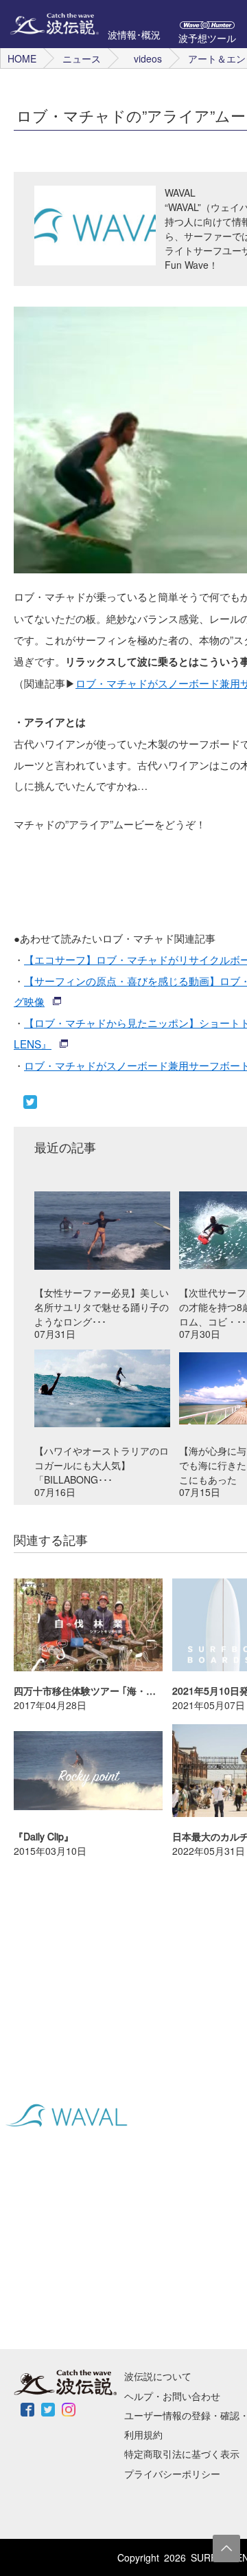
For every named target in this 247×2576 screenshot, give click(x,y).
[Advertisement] (103, 1958)
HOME (22, 58)
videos (148, 58)
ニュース (82, 58)
